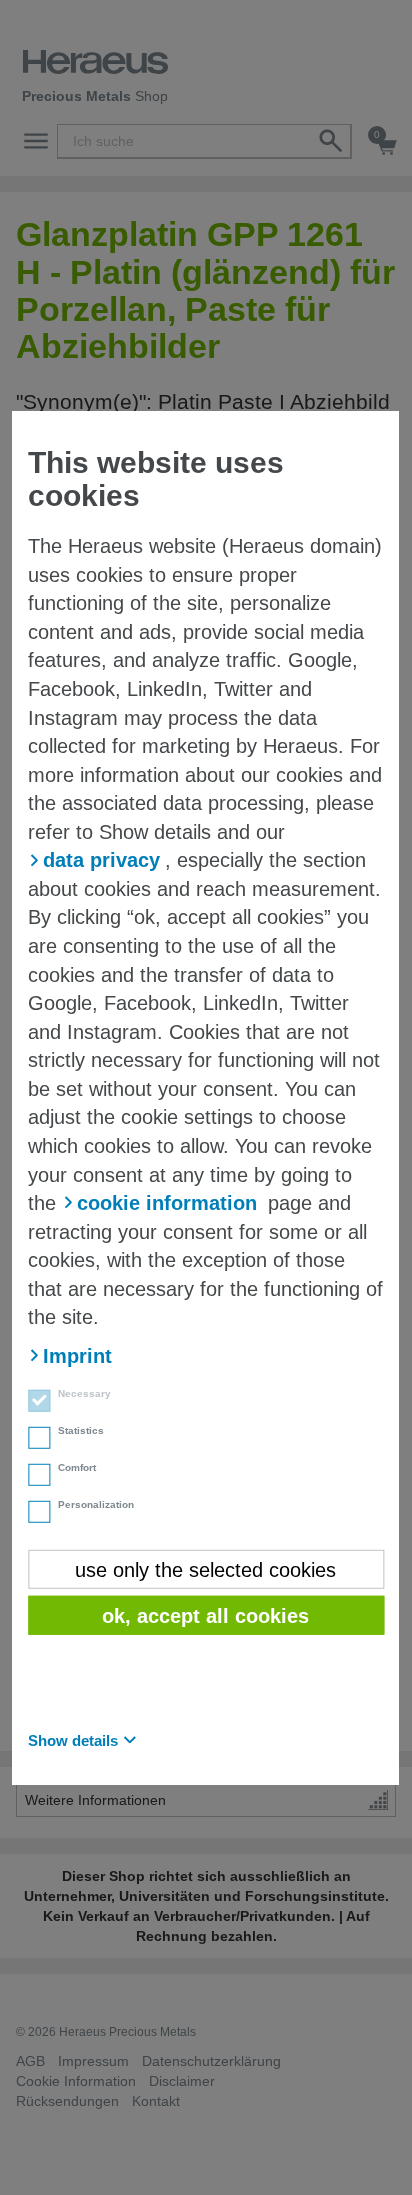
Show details (73, 1739)
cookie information (167, 1203)
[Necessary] (33, 1403)
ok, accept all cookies (205, 1616)
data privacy (101, 860)
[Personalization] (33, 1514)
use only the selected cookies (205, 1569)
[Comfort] (33, 1477)
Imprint (77, 1356)
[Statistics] (33, 1440)
